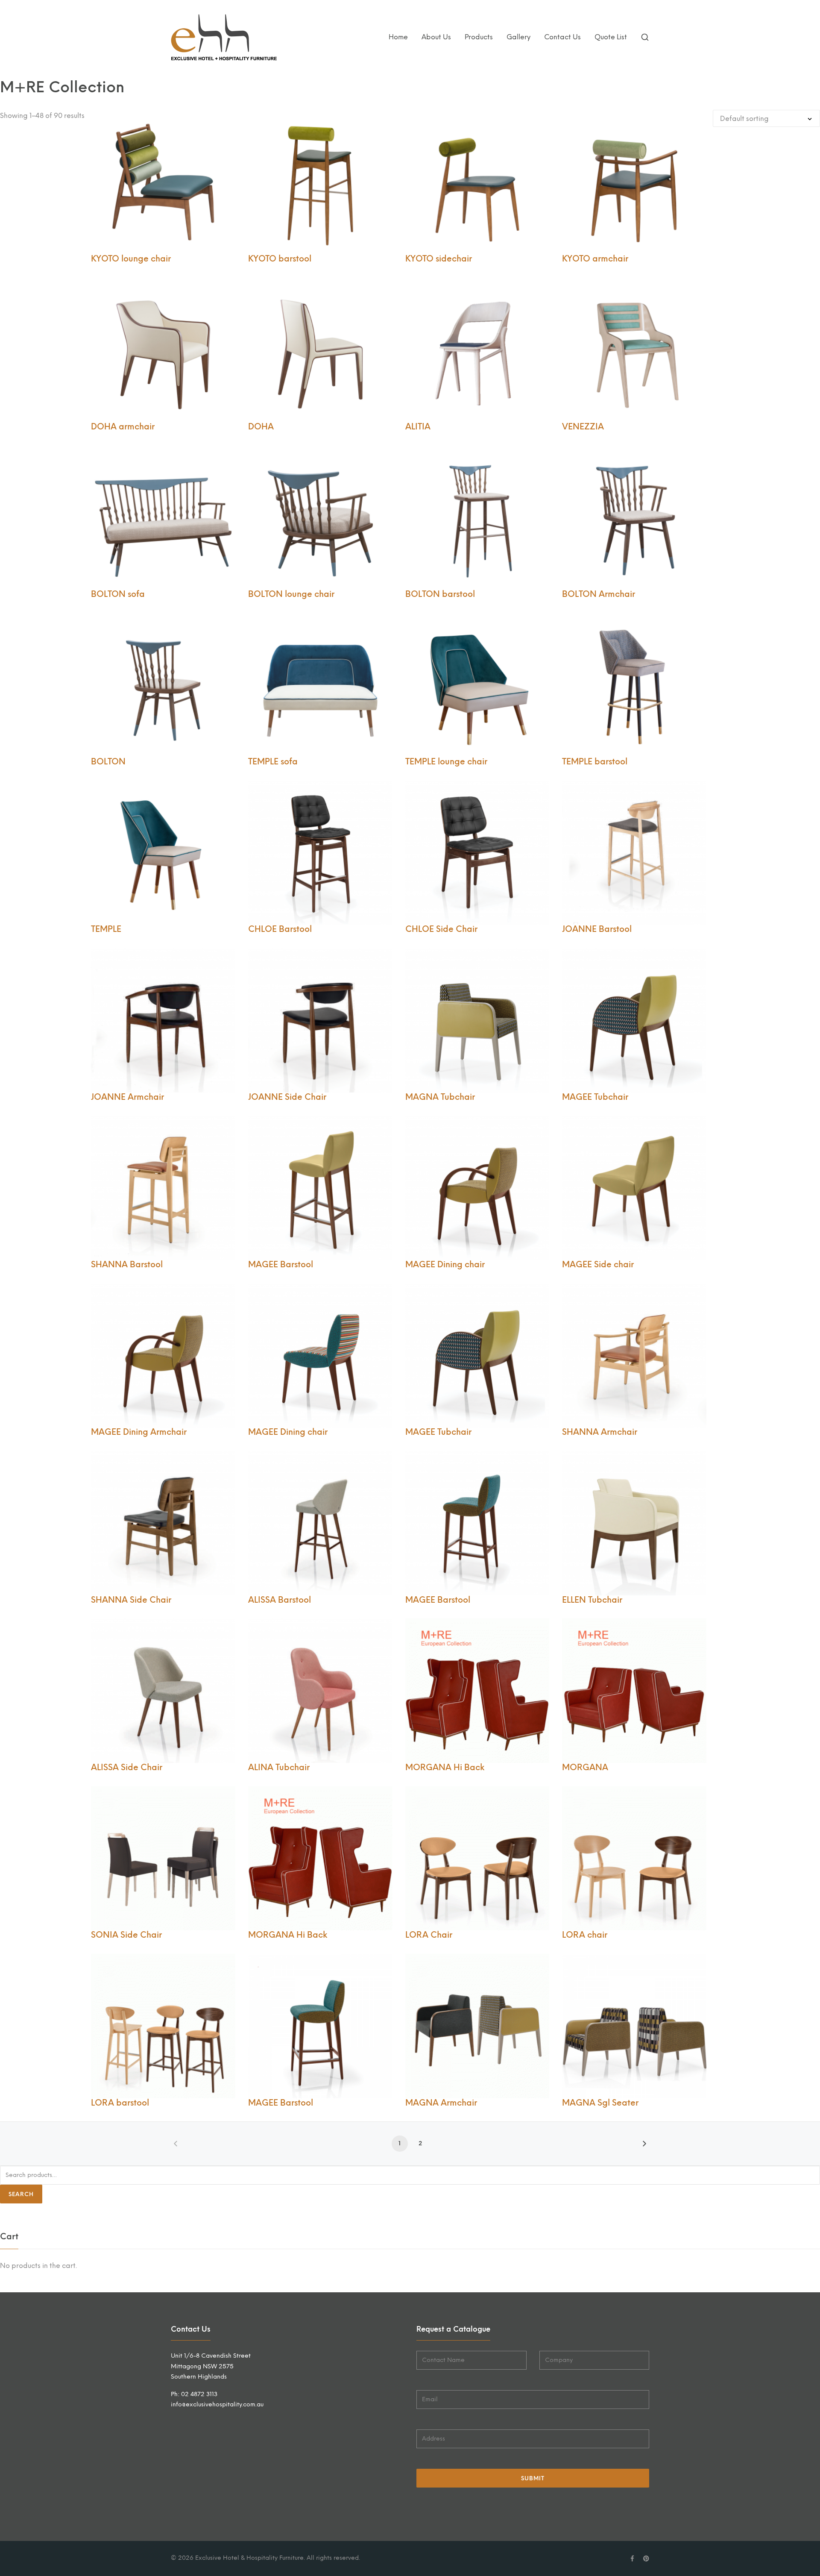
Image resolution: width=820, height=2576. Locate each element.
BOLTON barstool (440, 594)
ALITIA (418, 427)
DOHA (261, 427)
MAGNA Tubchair (440, 1097)
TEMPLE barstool (595, 762)
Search (21, 2194)
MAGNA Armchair (441, 2103)
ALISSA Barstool (280, 1600)
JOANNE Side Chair (287, 1097)
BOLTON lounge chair (291, 594)
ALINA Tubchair (279, 1767)
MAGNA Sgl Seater (600, 2103)
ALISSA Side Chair (127, 1767)
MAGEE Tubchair (595, 1097)
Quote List (611, 37)
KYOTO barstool (280, 259)
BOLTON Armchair (599, 594)
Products (479, 37)
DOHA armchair (123, 427)
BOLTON (108, 762)
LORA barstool (120, 2103)
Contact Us (562, 37)
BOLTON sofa (118, 594)
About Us (436, 37)
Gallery (518, 37)
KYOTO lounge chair (131, 259)
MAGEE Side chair (598, 1265)
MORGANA (585, 1767)
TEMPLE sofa (273, 762)
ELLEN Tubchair (592, 1600)
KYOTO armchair (595, 259)
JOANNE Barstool (597, 929)
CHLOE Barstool (280, 929)
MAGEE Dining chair (445, 1265)
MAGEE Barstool (281, 1265)
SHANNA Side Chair (131, 1600)
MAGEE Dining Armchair (139, 1432)
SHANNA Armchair (600, 1432)
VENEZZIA (583, 427)
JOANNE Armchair (127, 1097)
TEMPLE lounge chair (446, 762)
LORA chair (585, 1935)
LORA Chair (429, 1935)
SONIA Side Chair (126, 1935)
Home (398, 37)
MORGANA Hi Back (445, 1767)
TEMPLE (106, 929)
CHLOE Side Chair (441, 929)
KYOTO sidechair (439, 259)
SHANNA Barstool (127, 1265)
